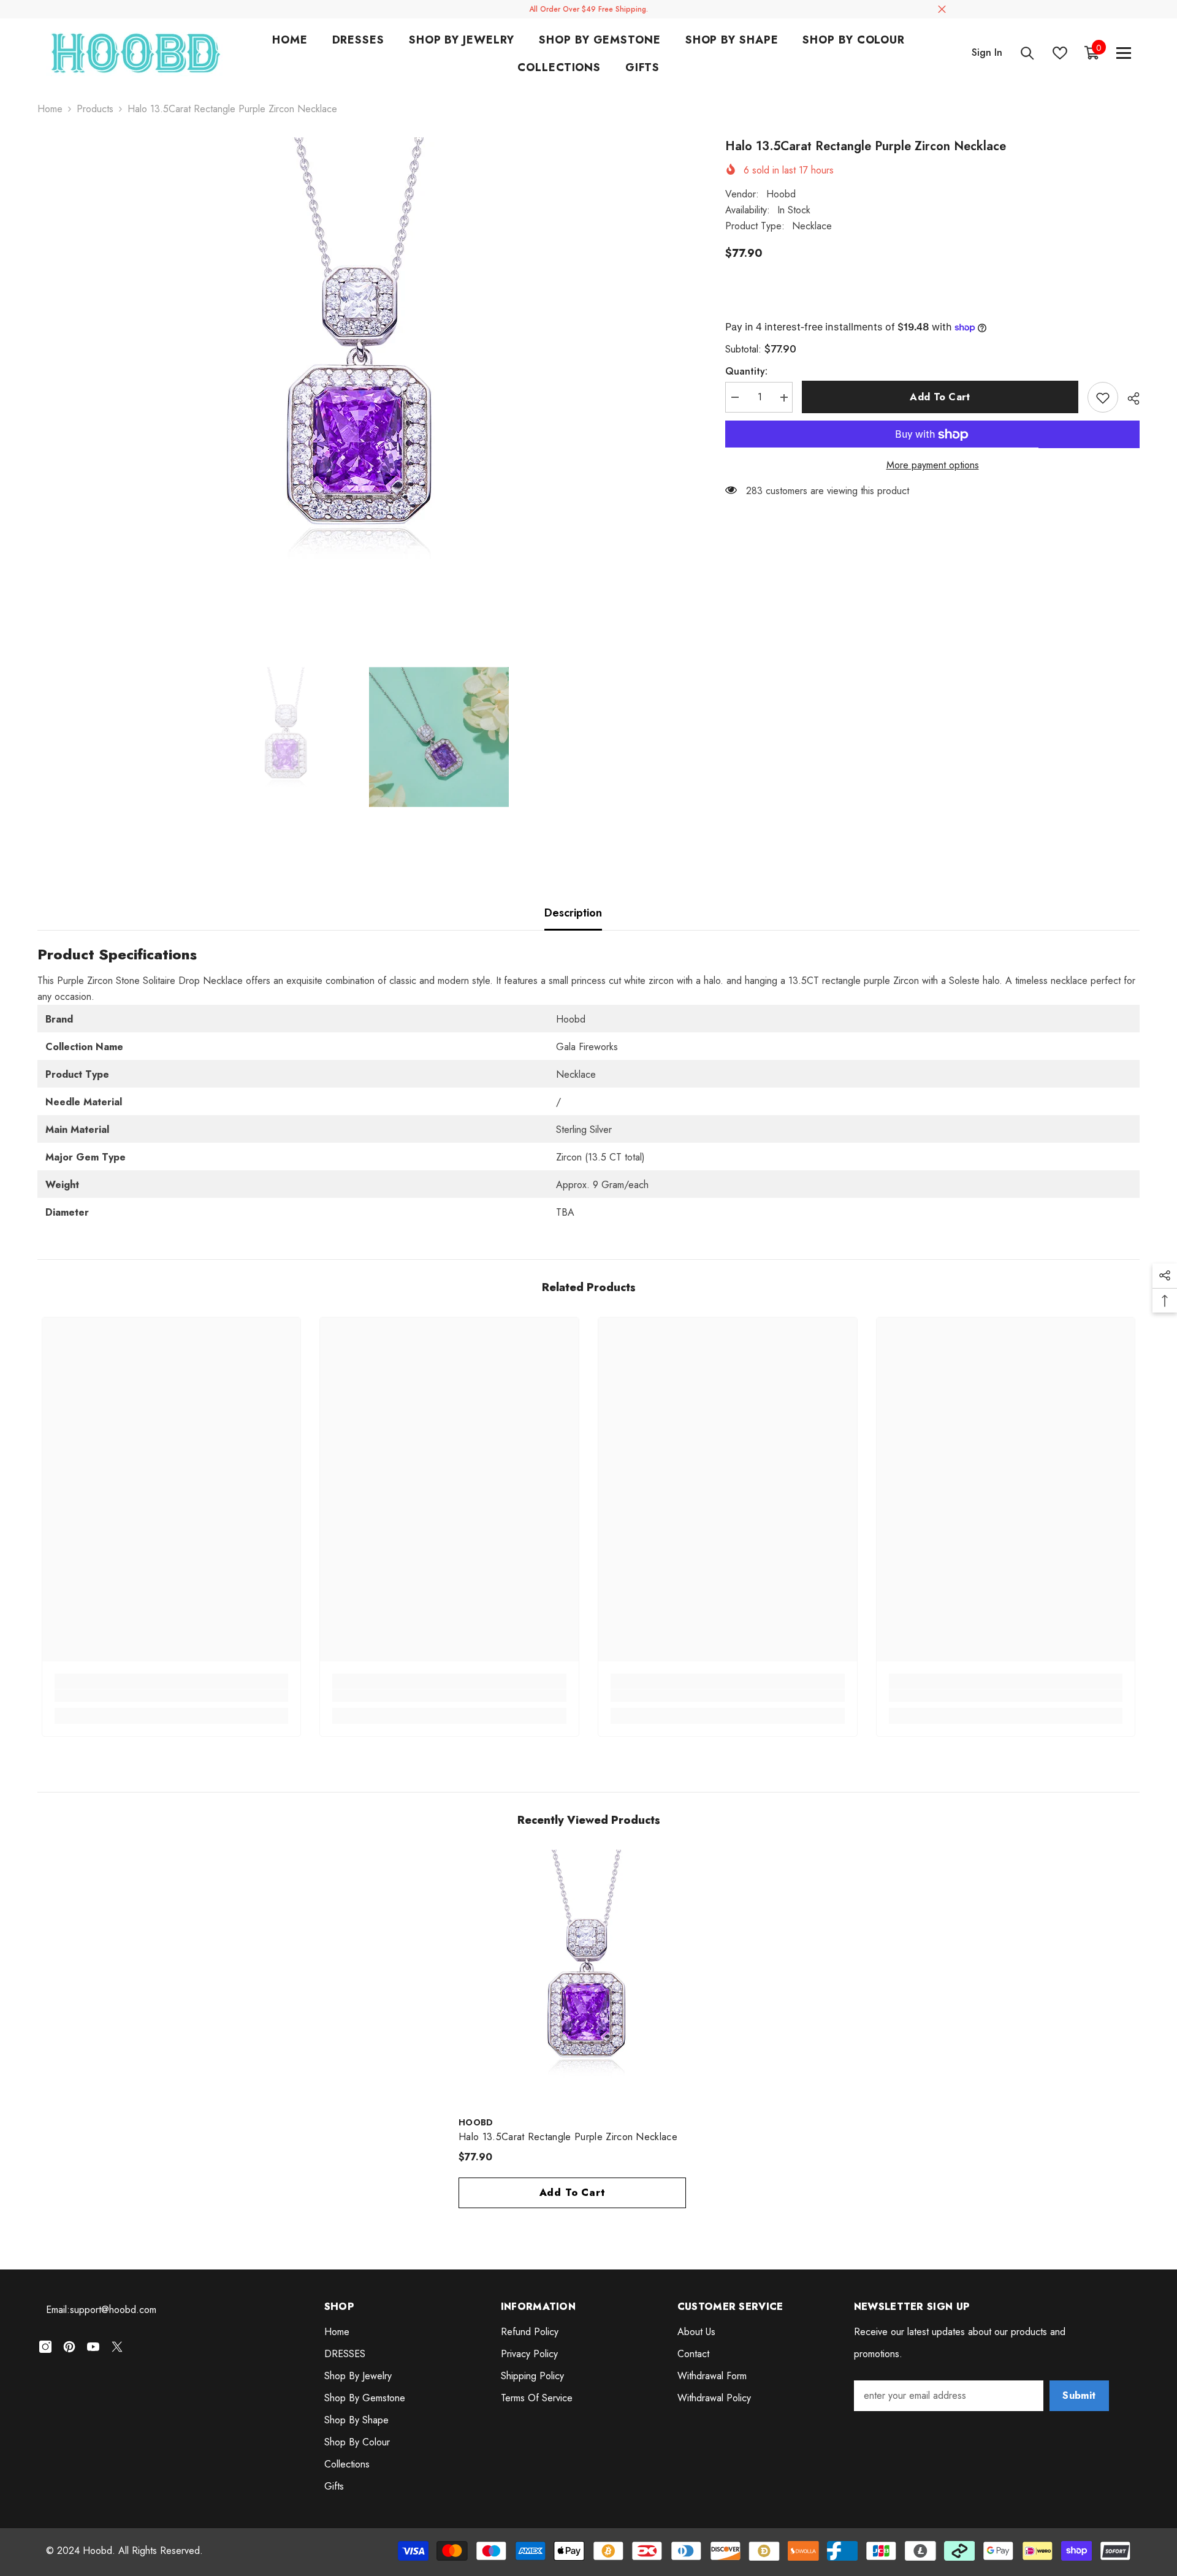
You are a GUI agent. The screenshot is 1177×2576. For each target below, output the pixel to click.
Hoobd (781, 194)
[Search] (1027, 53)
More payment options (933, 466)
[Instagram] (45, 2347)
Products (95, 109)
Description (573, 913)
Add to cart (940, 397)
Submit (1079, 2395)
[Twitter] (117, 2347)
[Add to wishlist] (1103, 398)
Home (50, 109)
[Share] (1129, 398)
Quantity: (746, 372)
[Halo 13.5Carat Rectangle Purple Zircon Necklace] (588, 1980)
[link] (172, 1696)
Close (942, 10)
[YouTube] (93, 2347)
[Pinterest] (69, 2347)
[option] (363, 379)
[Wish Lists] (1060, 53)
